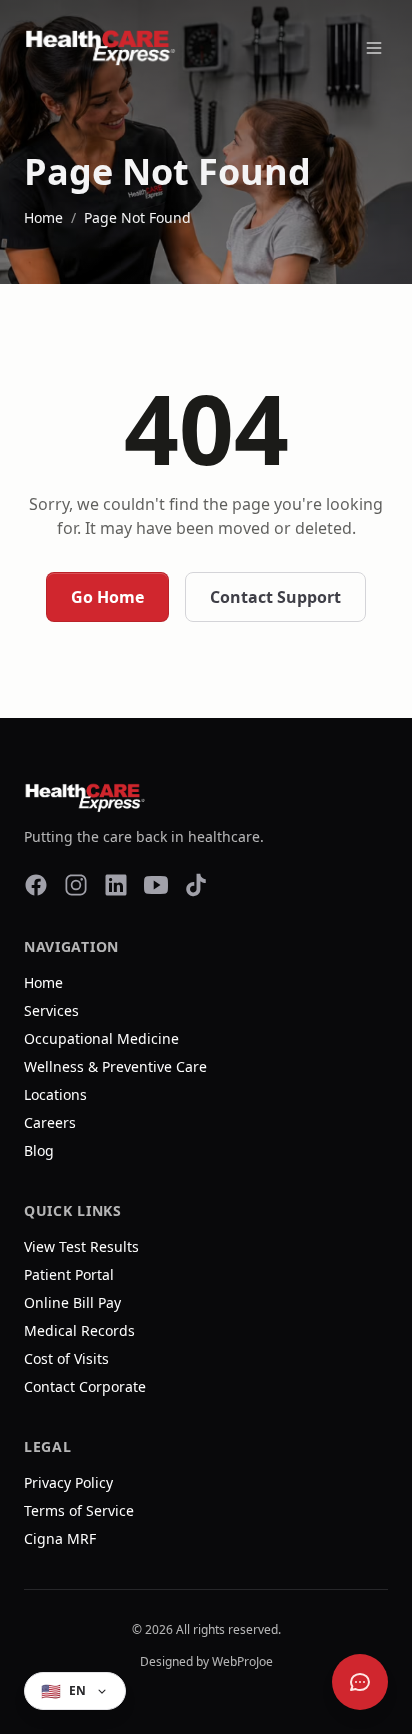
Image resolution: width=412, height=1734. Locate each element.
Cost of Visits (66, 1358)
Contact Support (275, 597)
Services (51, 1010)
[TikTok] (196, 885)
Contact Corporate (85, 1386)
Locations (55, 1094)
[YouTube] (156, 885)
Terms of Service (79, 1510)
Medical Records (79, 1330)
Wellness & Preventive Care (115, 1066)
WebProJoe (242, 1661)
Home (43, 217)
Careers (50, 1122)
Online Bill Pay (72, 1302)
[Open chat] (360, 1682)
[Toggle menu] (374, 48)
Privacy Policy (68, 1482)
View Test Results (81, 1246)
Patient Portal (69, 1274)
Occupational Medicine (101, 1038)
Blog (39, 1150)
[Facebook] (36, 885)
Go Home (107, 597)
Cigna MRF (60, 1538)
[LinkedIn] (116, 885)
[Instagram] (76, 885)
